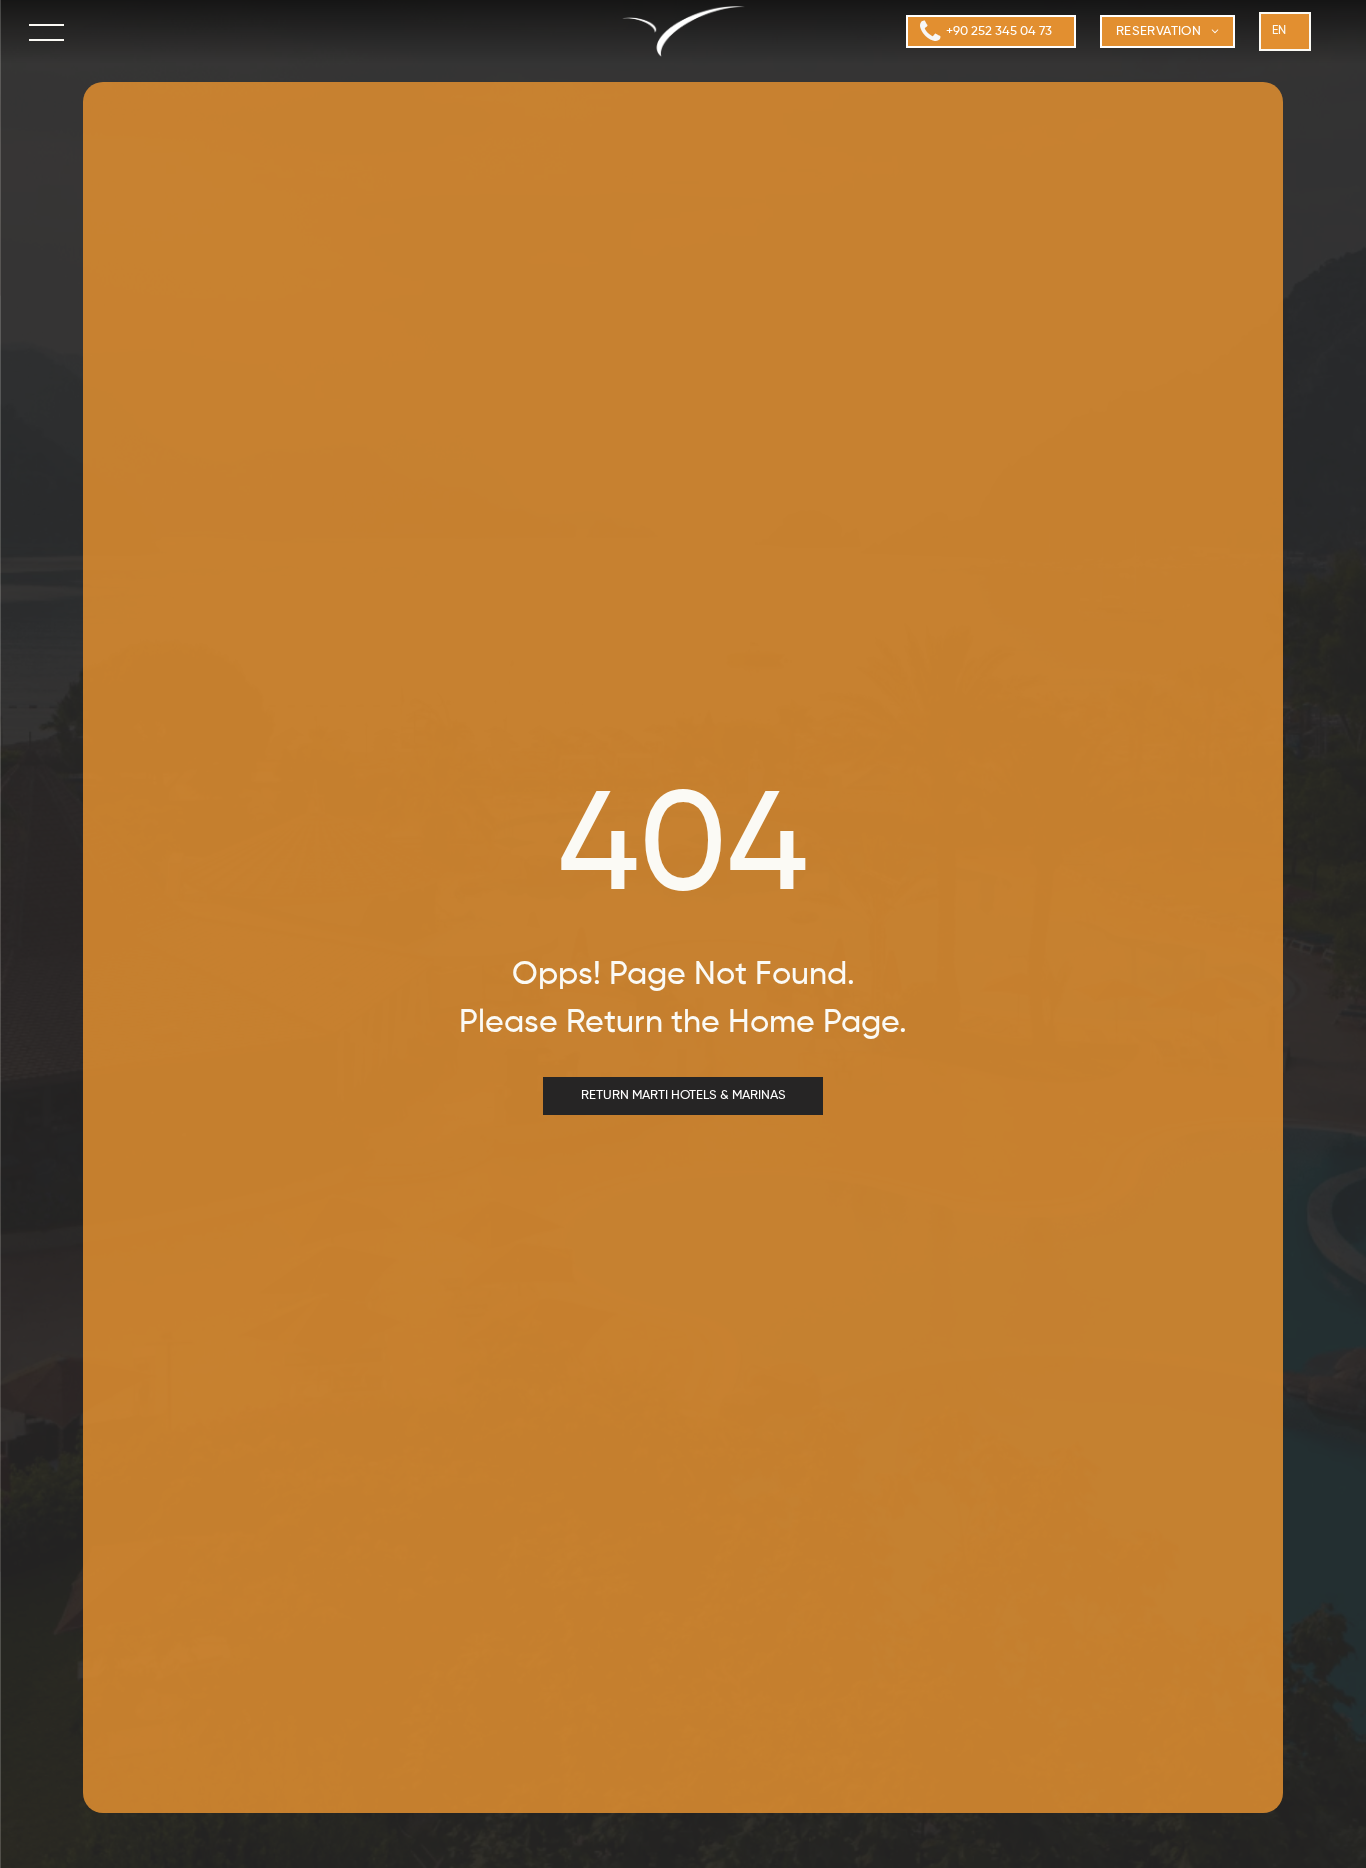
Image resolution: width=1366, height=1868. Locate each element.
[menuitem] (1168, 32)
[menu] (48, 32)
